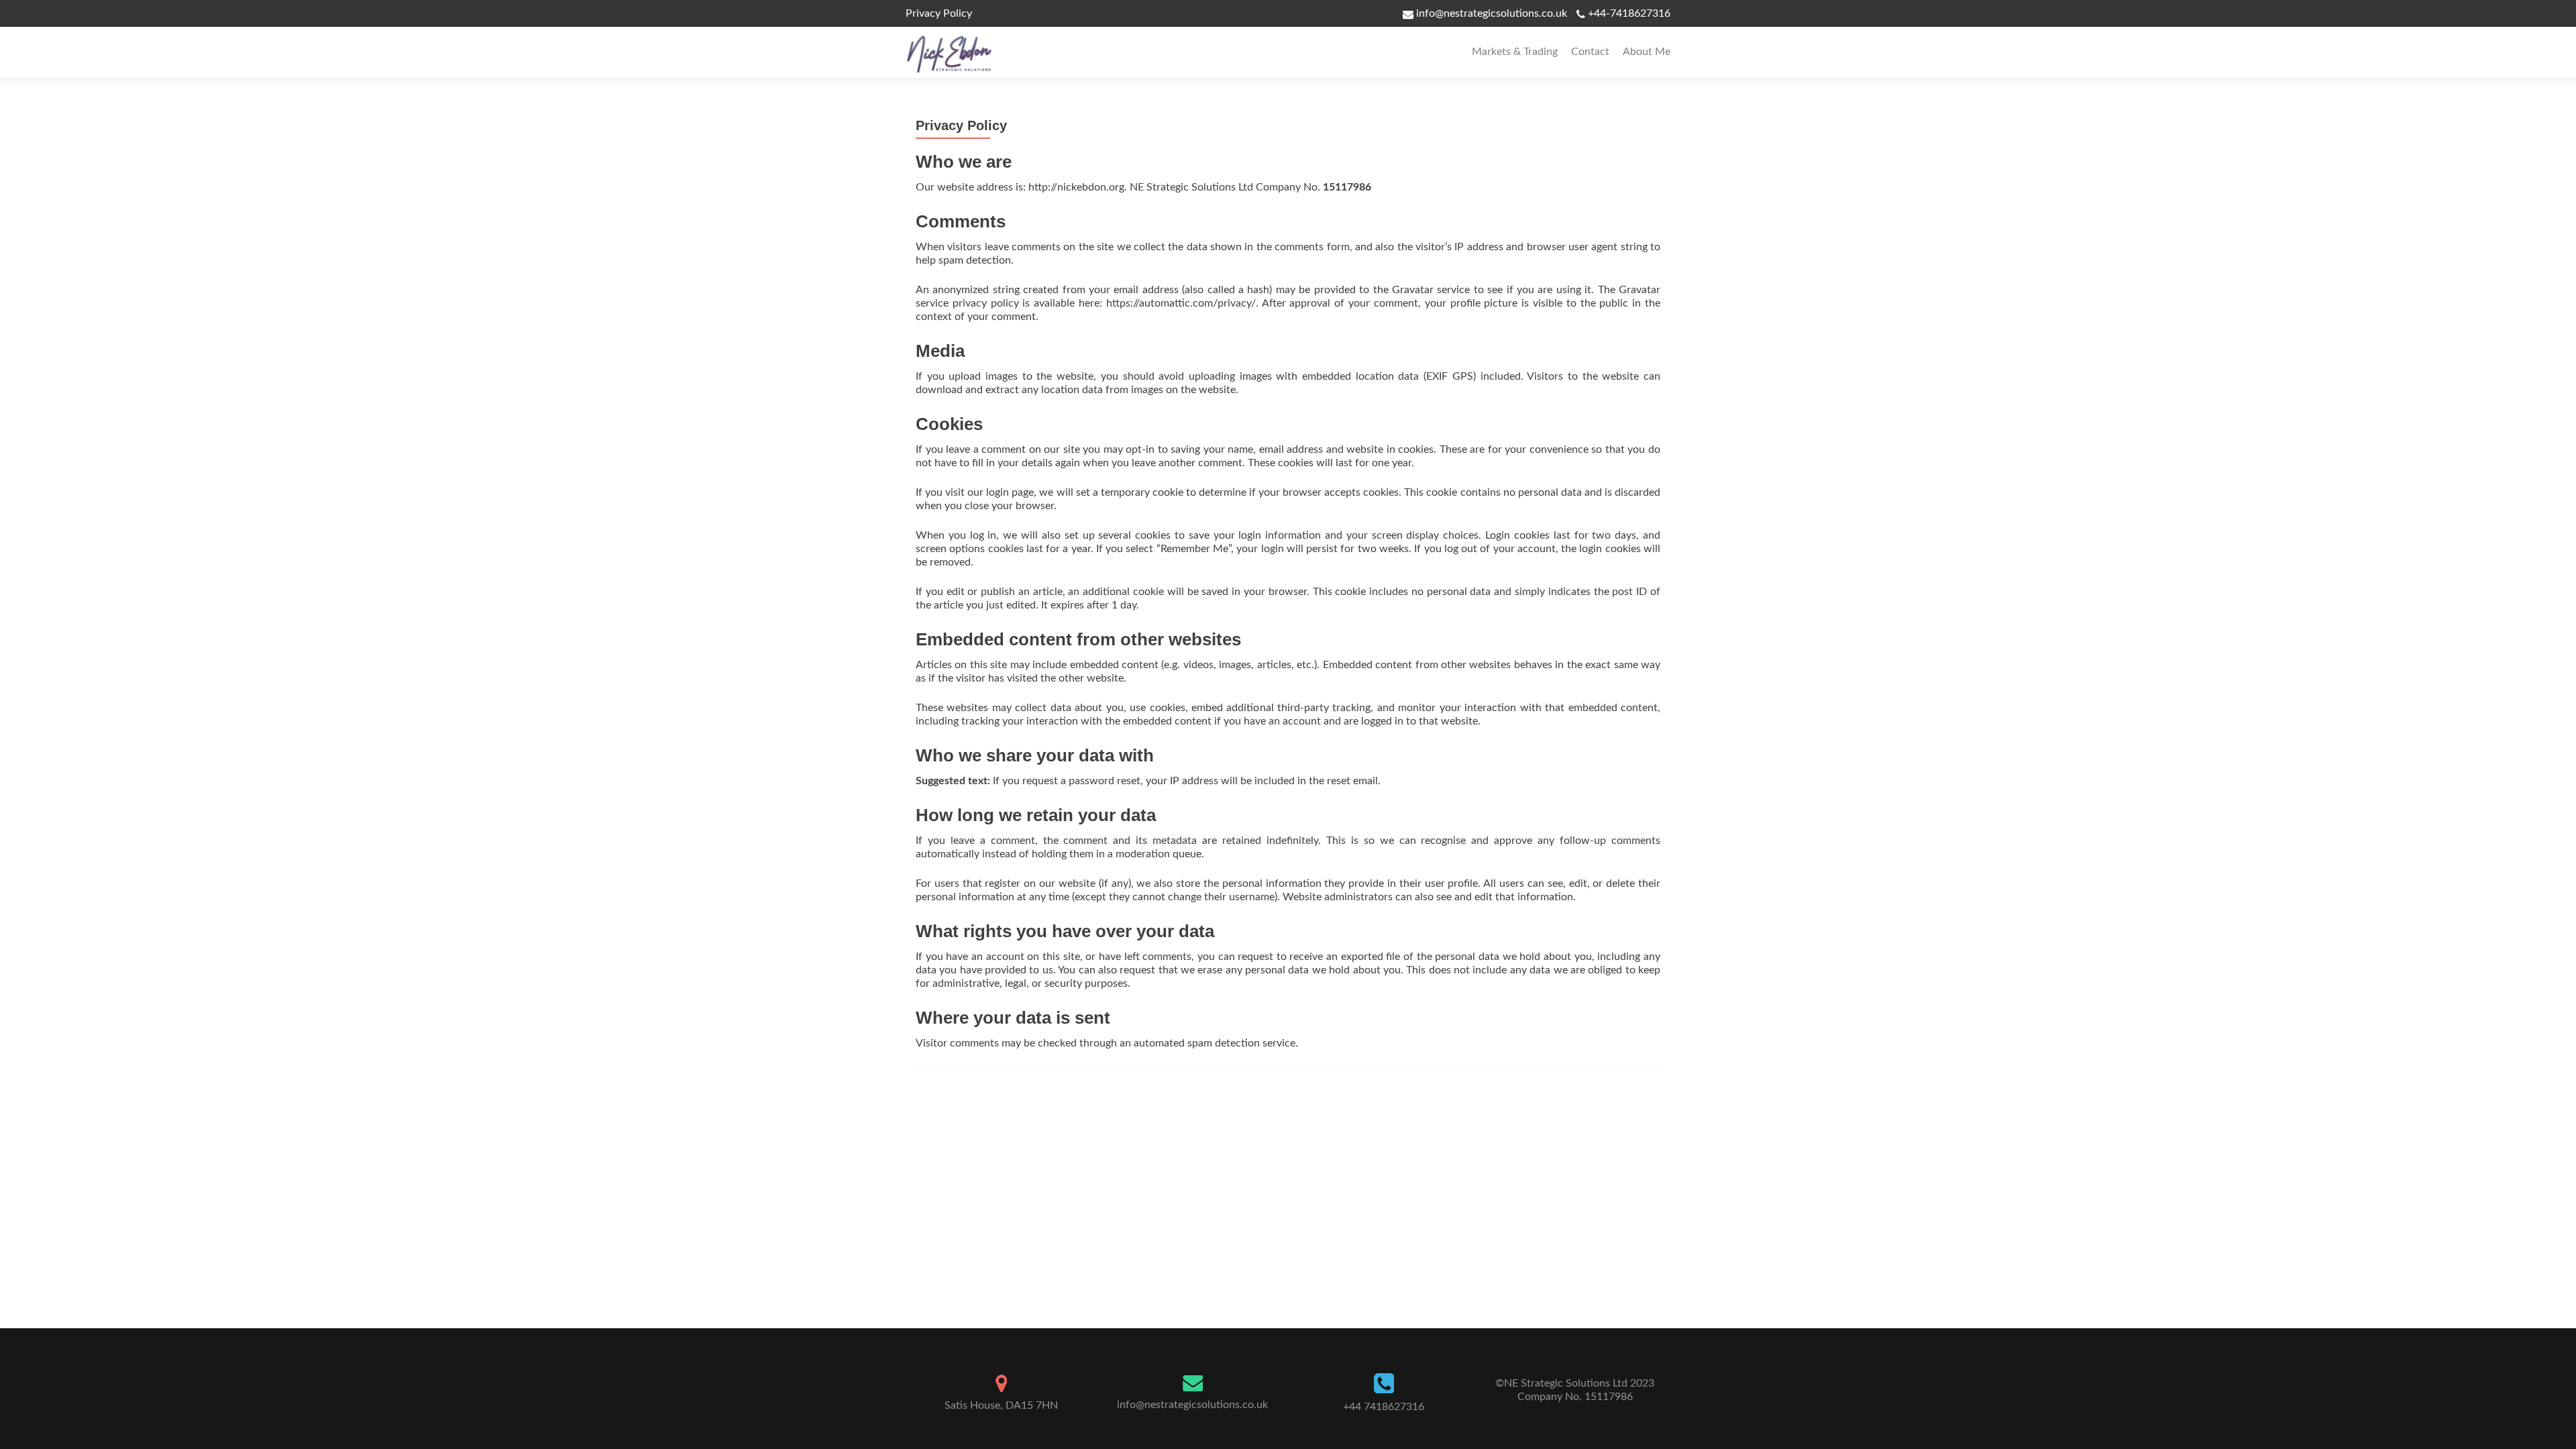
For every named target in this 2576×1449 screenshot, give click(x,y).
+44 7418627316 (1384, 1407)
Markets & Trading (1515, 52)
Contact (1590, 52)
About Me (1647, 52)
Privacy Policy (939, 13)
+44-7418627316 (1629, 13)
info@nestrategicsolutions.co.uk (1490, 13)
